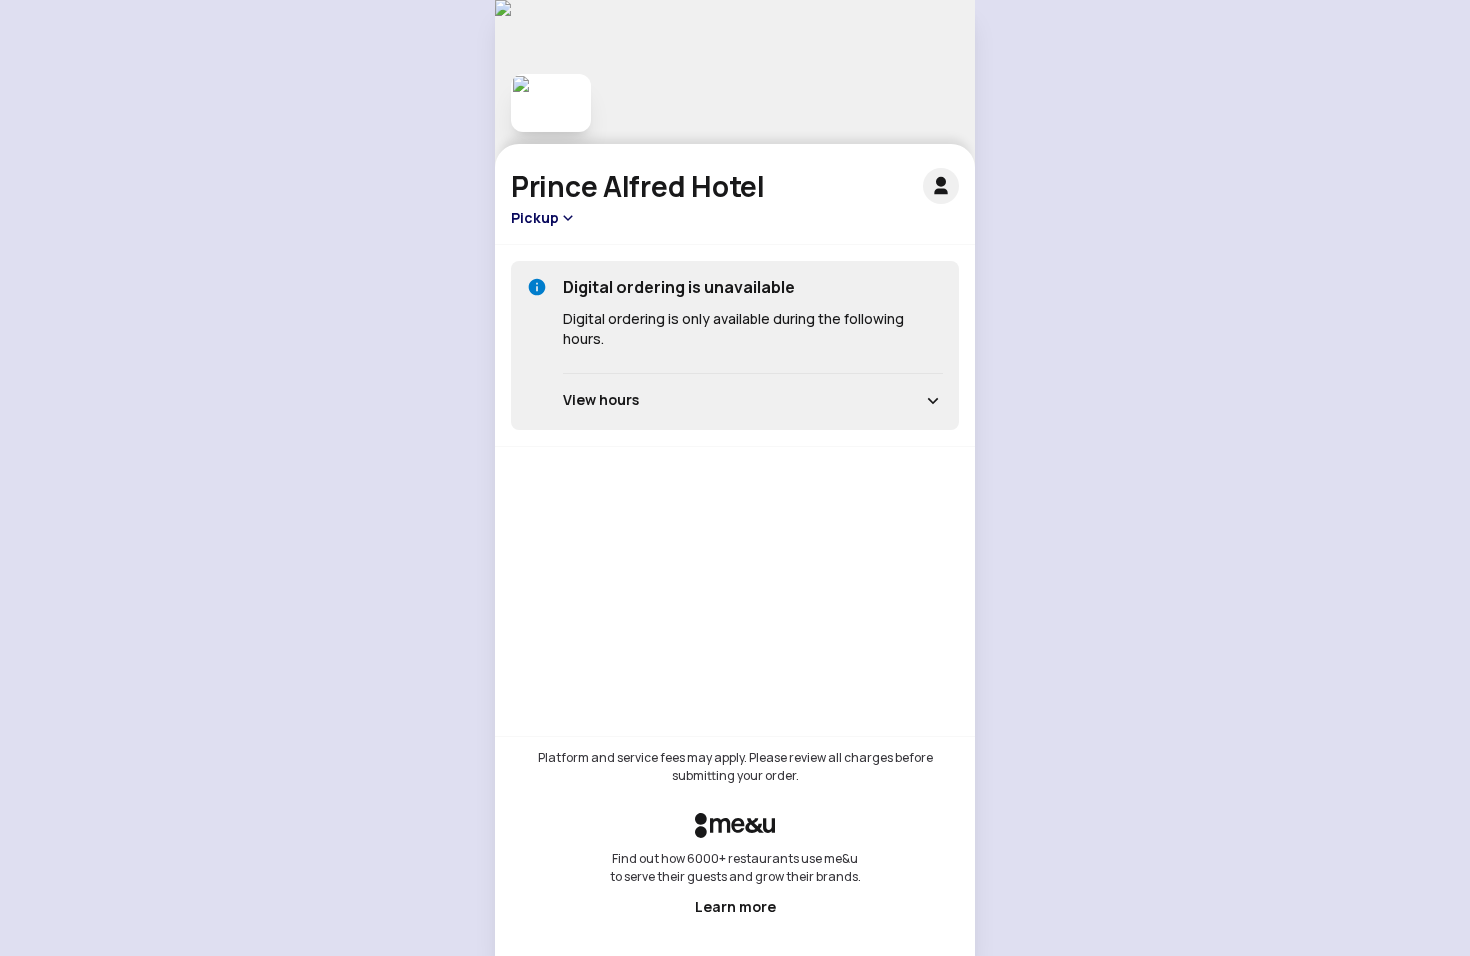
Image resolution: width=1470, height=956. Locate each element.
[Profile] (941, 186)
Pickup (535, 217)
